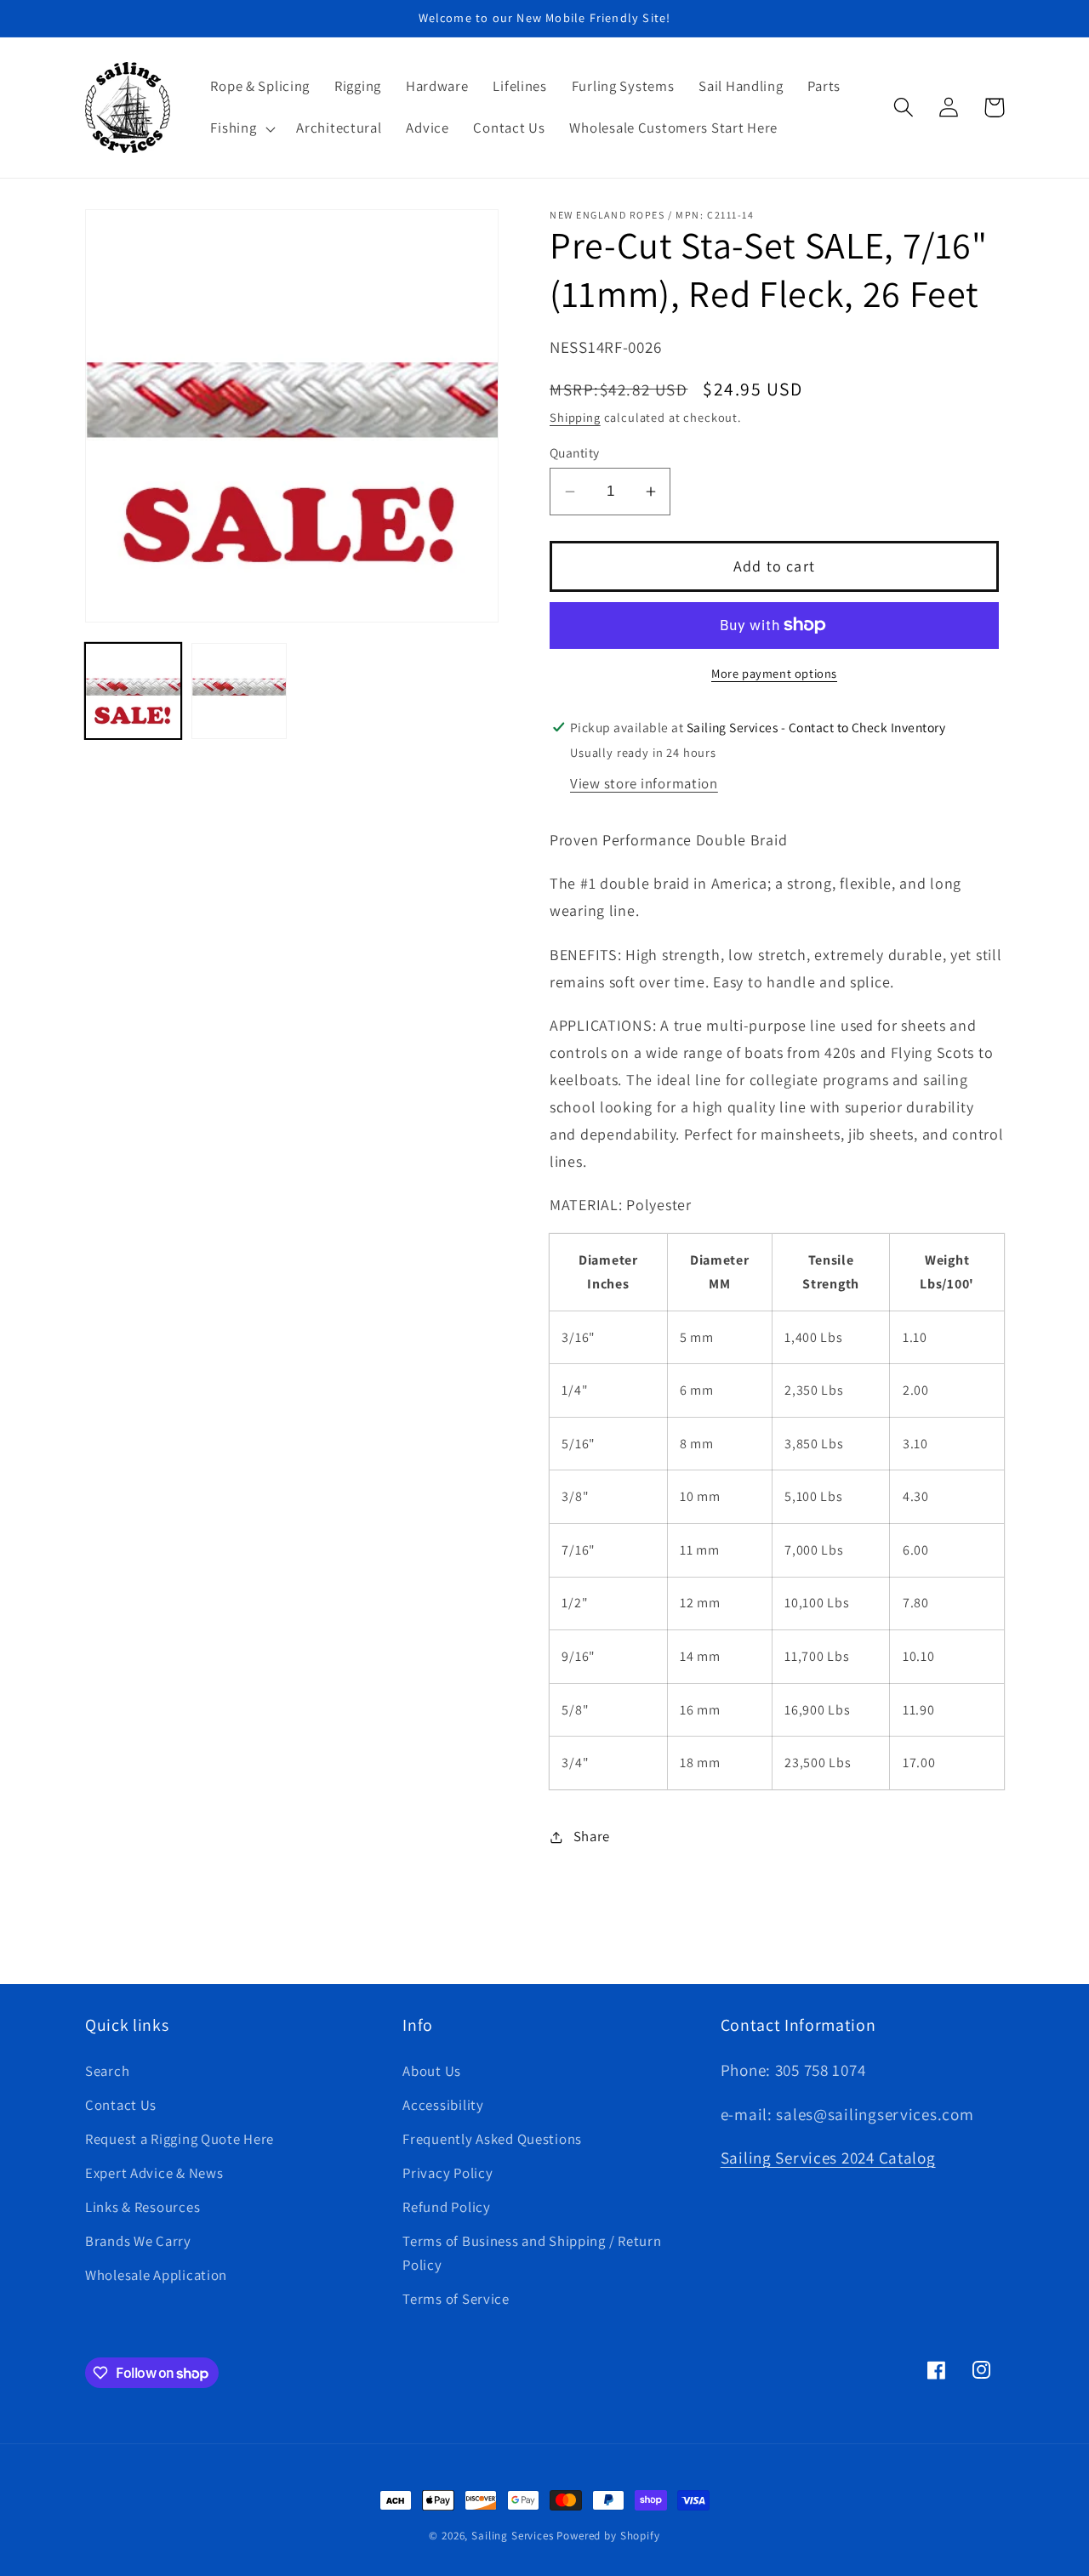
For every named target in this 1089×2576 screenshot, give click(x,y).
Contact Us (121, 2105)
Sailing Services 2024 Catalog (828, 2158)
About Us (432, 2071)
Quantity (575, 452)
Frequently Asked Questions (492, 2139)
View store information (644, 783)
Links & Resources (143, 2207)
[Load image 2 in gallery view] (239, 691)
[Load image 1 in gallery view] (133, 691)
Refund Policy (446, 2207)
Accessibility (443, 2105)
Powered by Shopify (608, 2536)
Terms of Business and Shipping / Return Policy (532, 2253)
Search (107, 2071)
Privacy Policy (448, 2173)
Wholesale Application (156, 2275)
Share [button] (592, 1836)
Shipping (575, 417)
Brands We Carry (138, 2241)
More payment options (774, 673)
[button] (241, 128)
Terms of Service (456, 2299)
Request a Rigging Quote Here (180, 2139)
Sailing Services (512, 2536)
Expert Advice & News (154, 2173)
